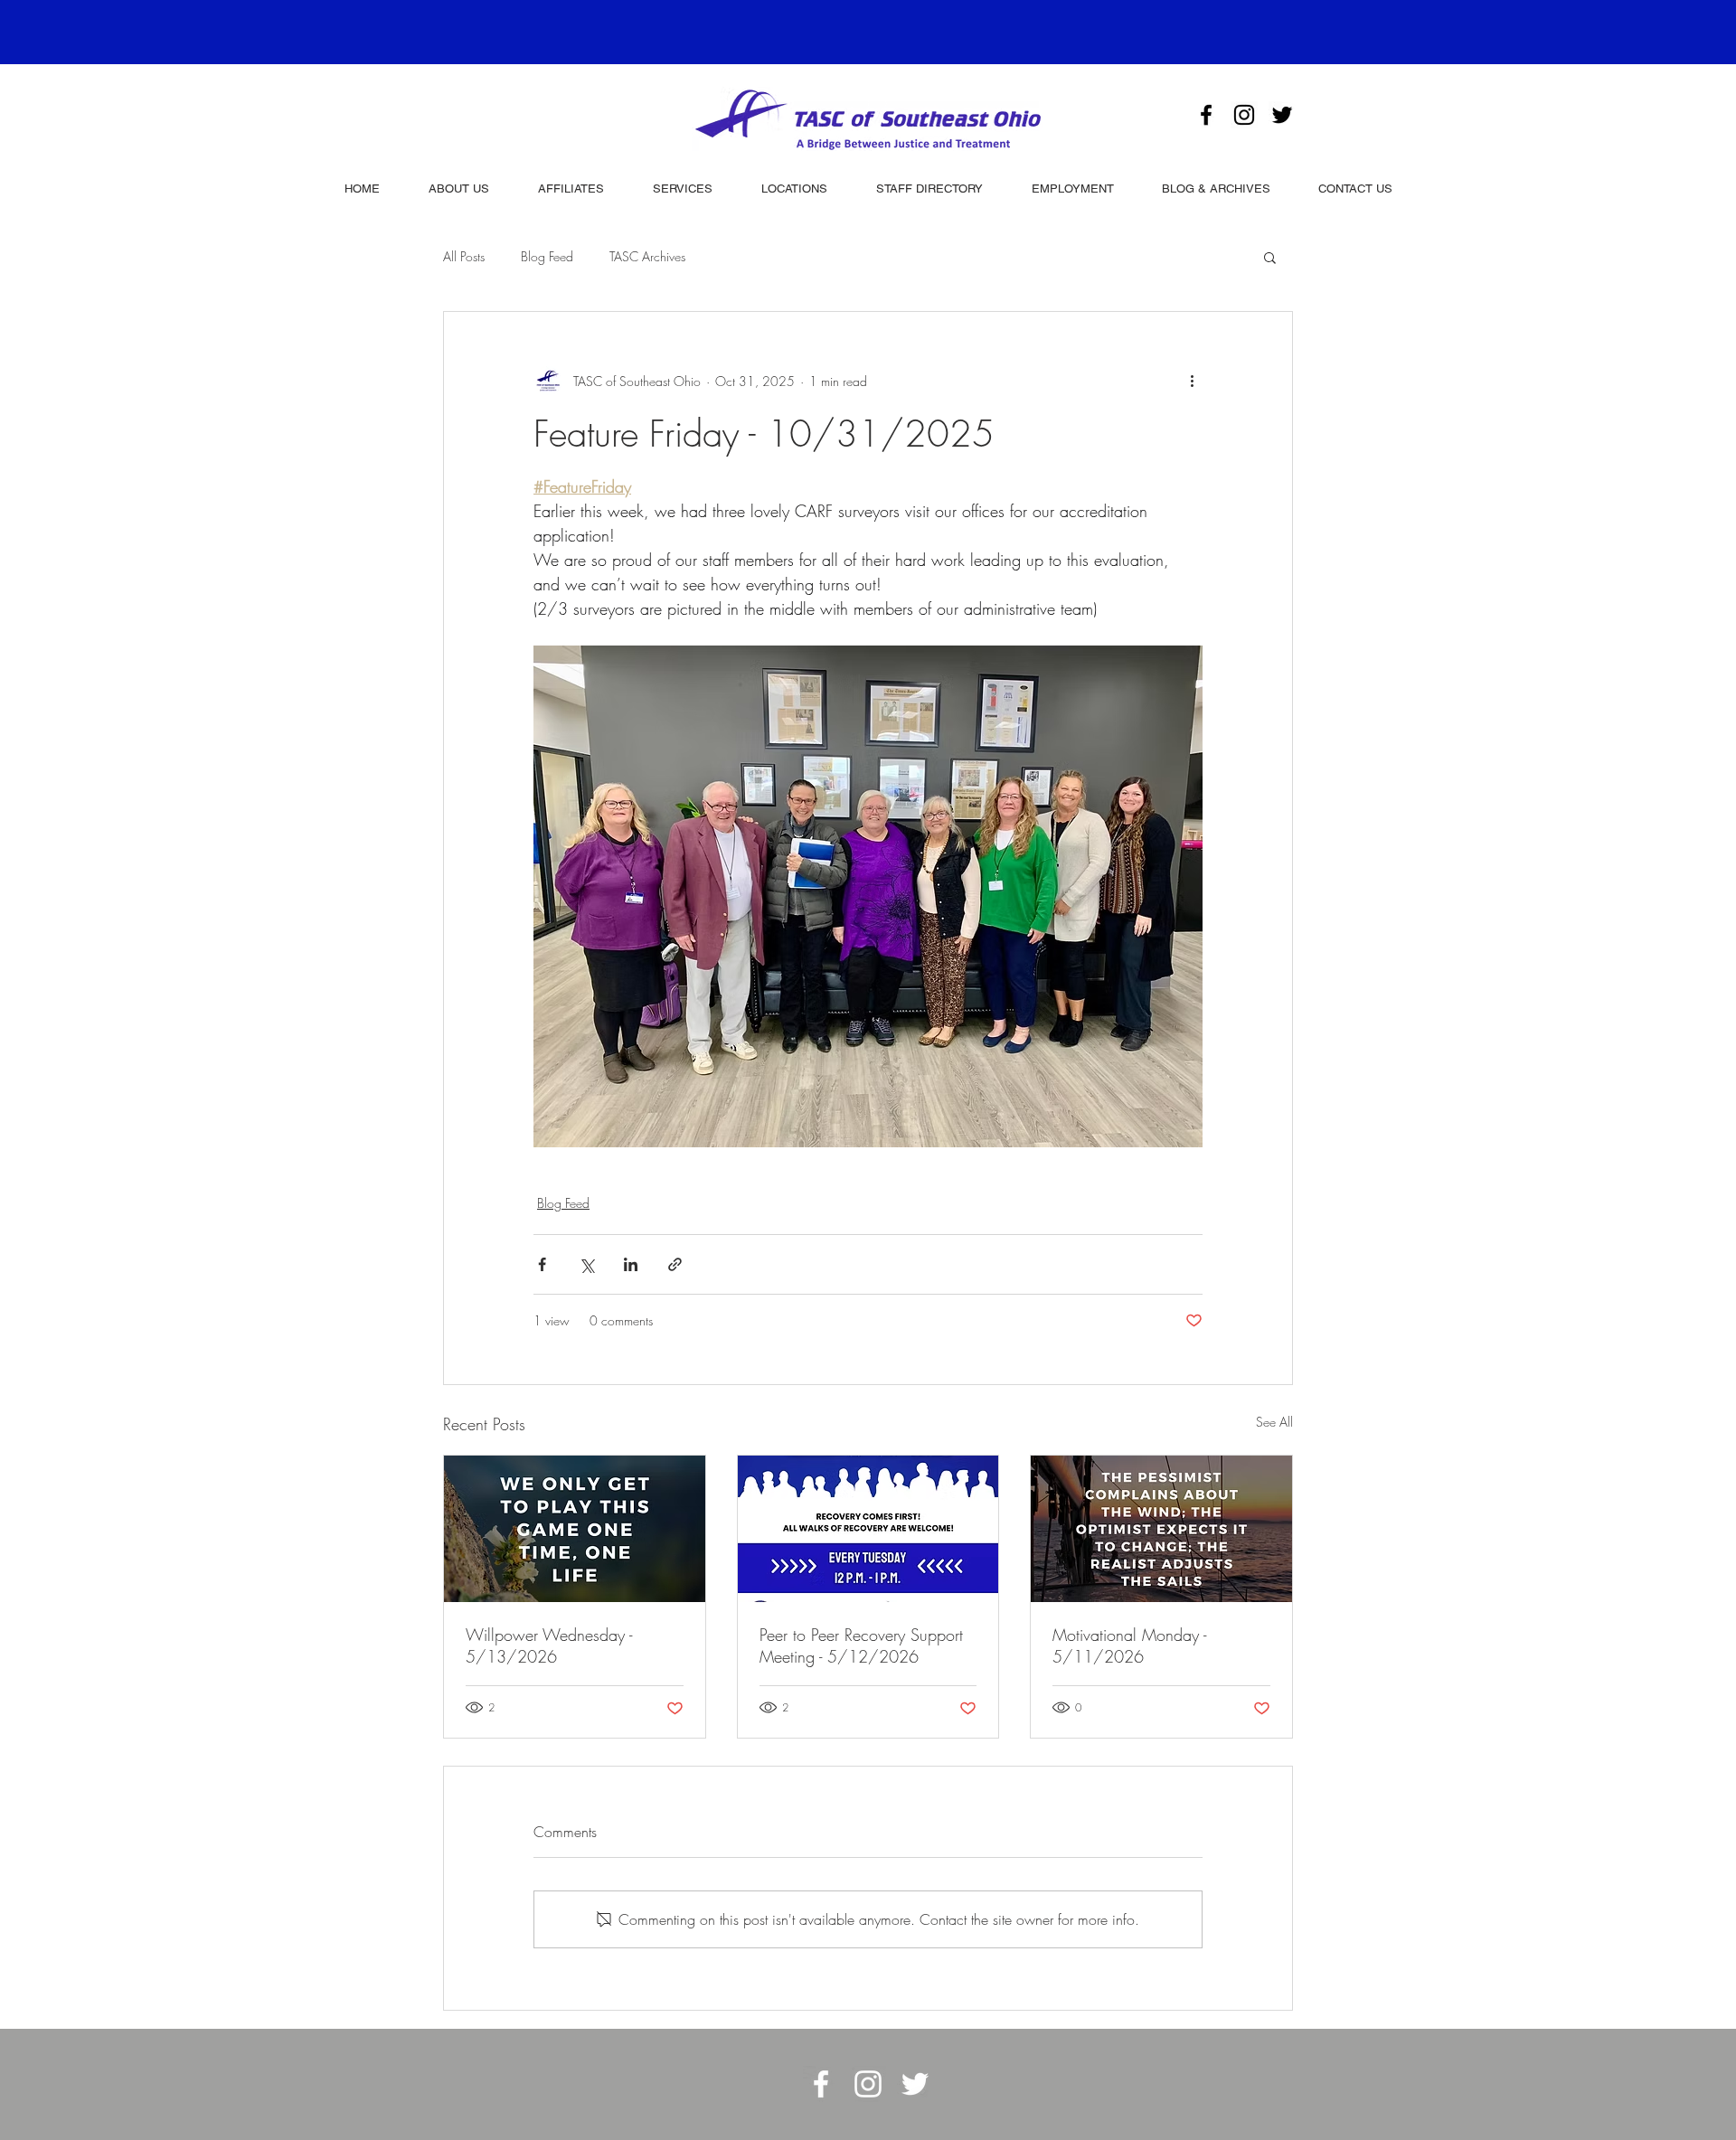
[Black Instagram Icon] (1244, 115)
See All (1274, 1422)
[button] (1270, 257)
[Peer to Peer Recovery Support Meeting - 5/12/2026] (868, 1529)
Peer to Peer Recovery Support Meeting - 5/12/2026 (861, 1645)
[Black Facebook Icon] (1206, 115)
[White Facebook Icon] (821, 2084)
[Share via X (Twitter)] (586, 1264)
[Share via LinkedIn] (631, 1264)
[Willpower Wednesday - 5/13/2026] (575, 1529)
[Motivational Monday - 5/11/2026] (1161, 1529)
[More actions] (1192, 381)
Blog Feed (547, 256)
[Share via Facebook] (542, 1264)
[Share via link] (675, 1264)
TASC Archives (647, 256)
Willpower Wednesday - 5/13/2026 (549, 1645)
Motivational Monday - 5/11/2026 (1129, 1645)
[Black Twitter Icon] (1282, 115)
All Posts (464, 256)
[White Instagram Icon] (868, 2084)
